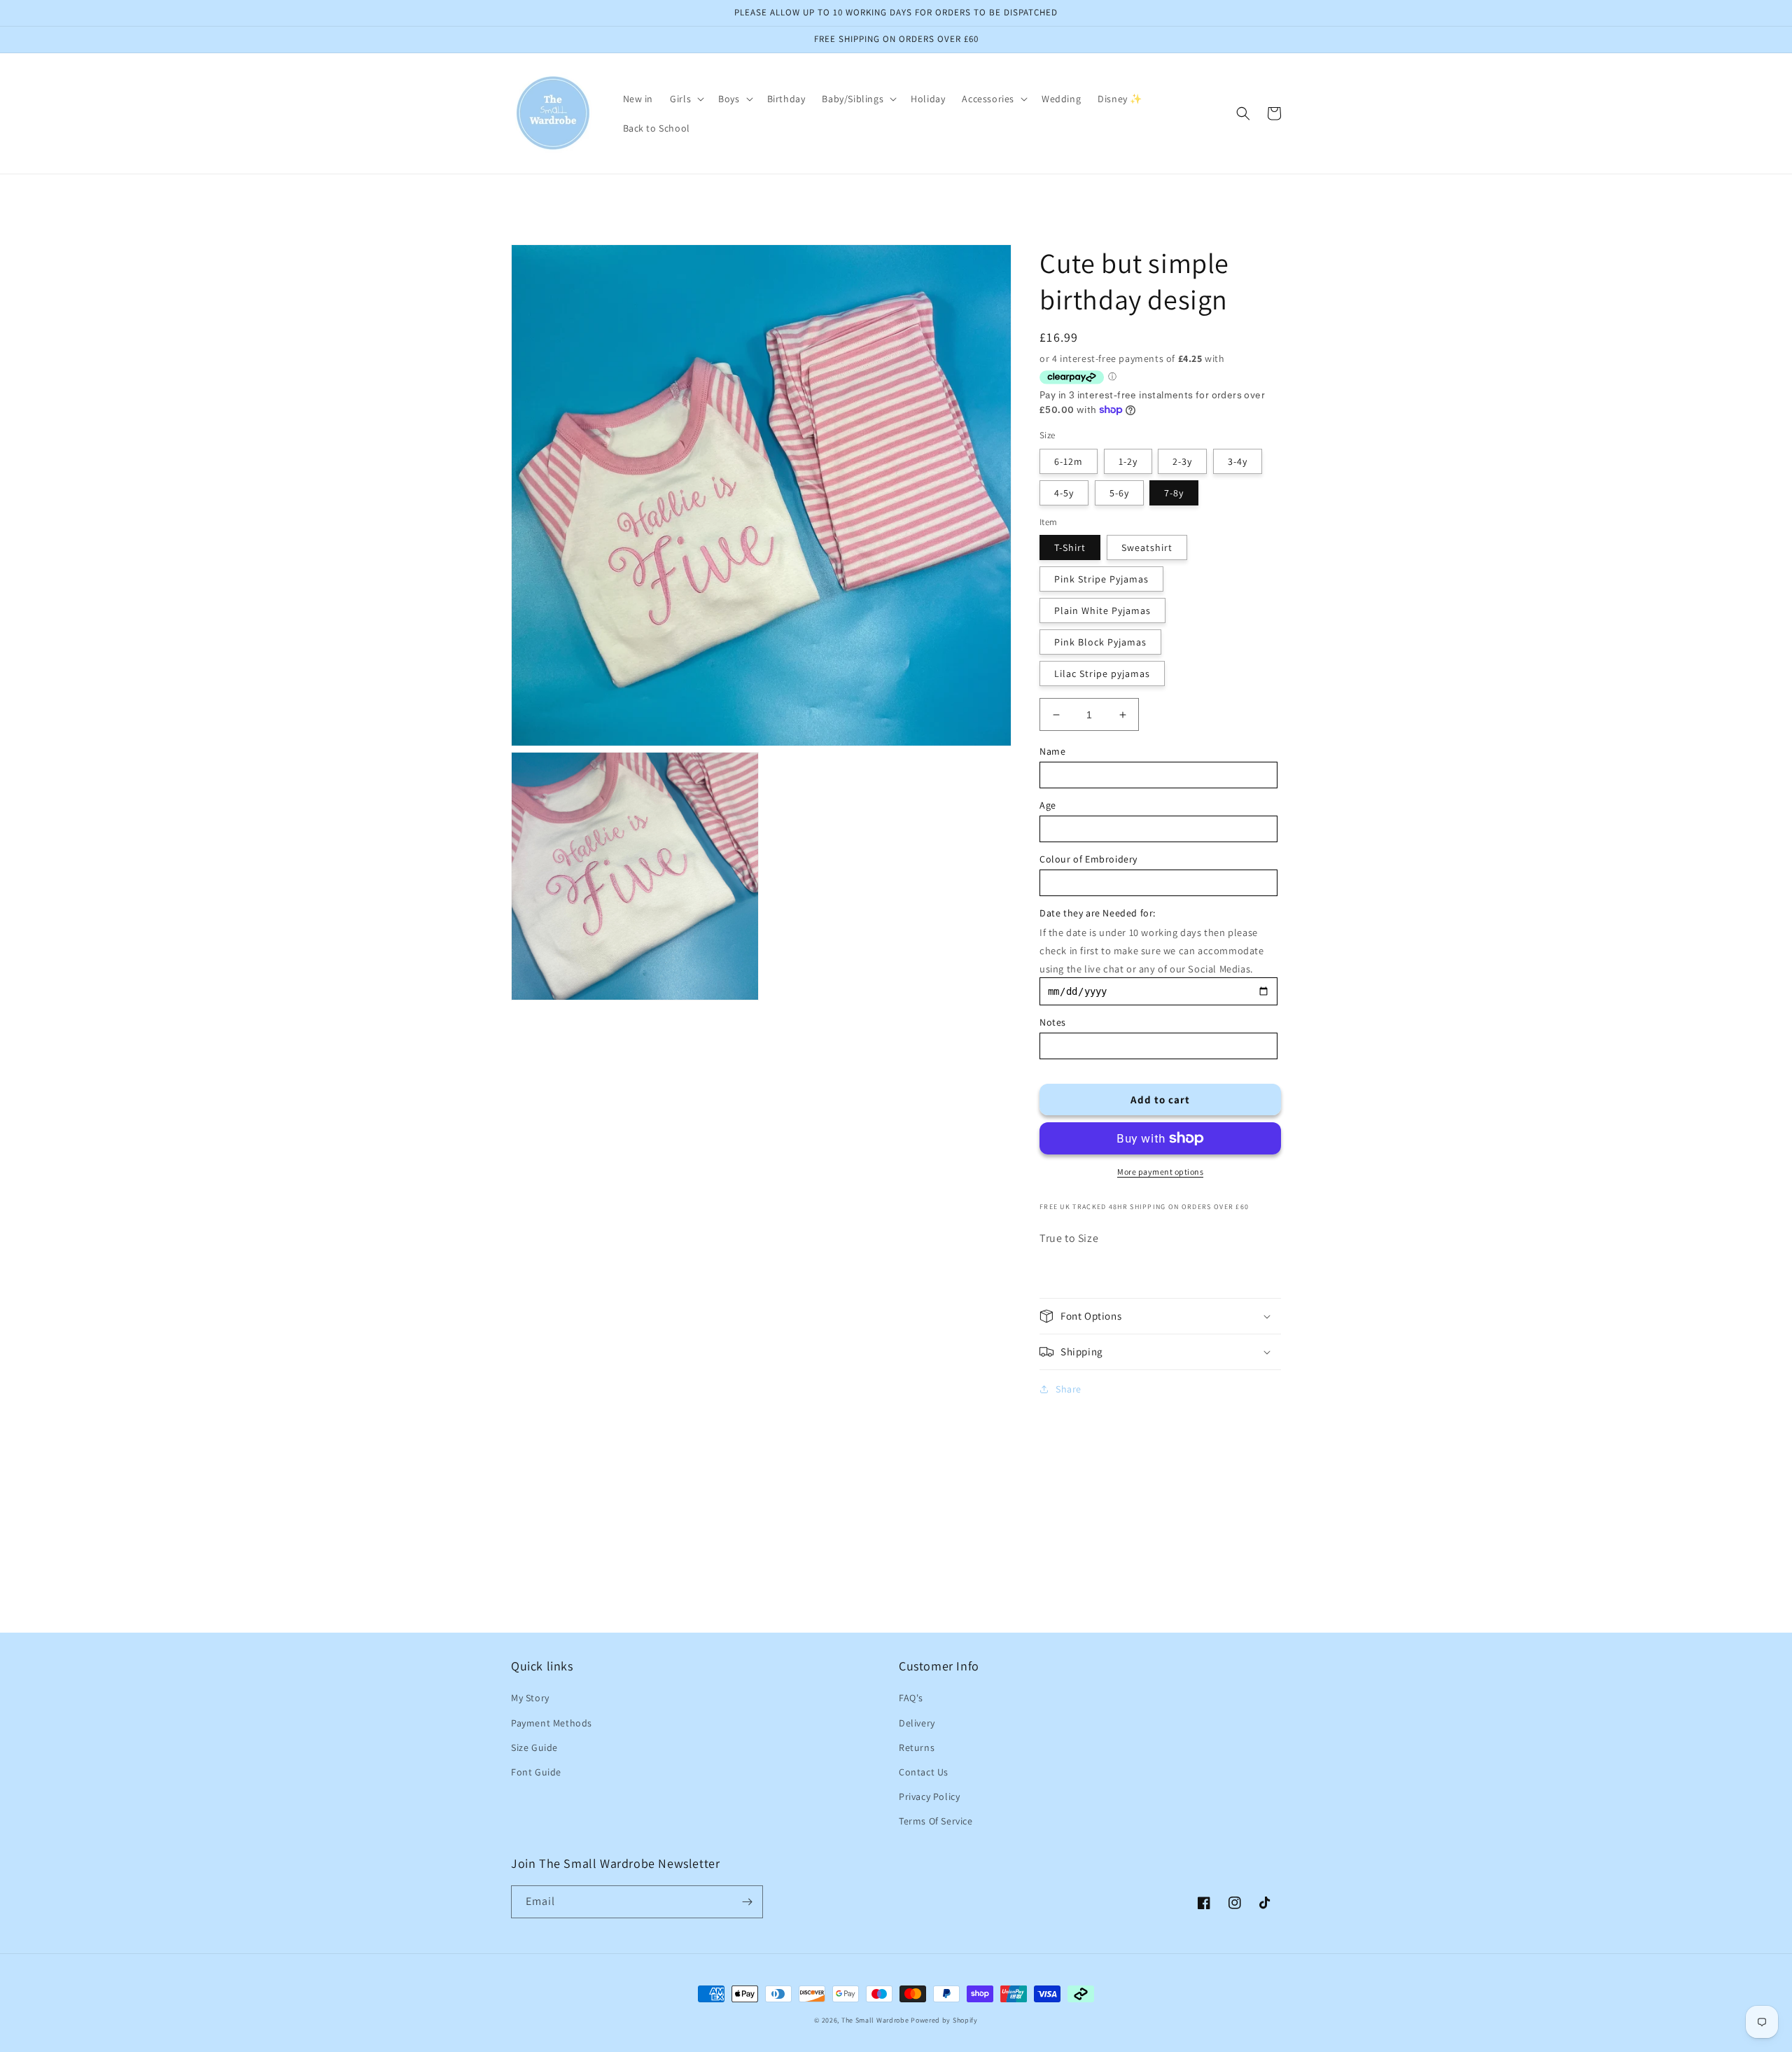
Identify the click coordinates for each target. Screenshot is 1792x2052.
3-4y (1238, 461)
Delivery (917, 1723)
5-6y (1119, 493)
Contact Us (924, 1772)
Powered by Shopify (944, 2020)
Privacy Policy (929, 1796)
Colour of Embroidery (1088, 859)
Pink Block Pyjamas (1100, 642)
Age (1048, 805)
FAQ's (911, 1698)
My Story (530, 1698)
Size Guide (534, 1747)
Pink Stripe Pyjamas (1101, 579)
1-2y (1128, 461)
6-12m (1069, 461)
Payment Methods (552, 1723)
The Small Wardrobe (875, 2020)
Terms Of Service (936, 1821)
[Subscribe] (747, 1902)
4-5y (1064, 493)
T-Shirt (1070, 547)
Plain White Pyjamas (1102, 610)
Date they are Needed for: (1098, 913)
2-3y (1182, 461)
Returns (917, 1747)
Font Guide (536, 1772)
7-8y (1174, 493)
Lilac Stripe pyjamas (1102, 673)
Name (1052, 751)
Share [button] (1069, 1389)
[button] (686, 99)
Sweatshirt (1147, 547)
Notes (1053, 1022)
